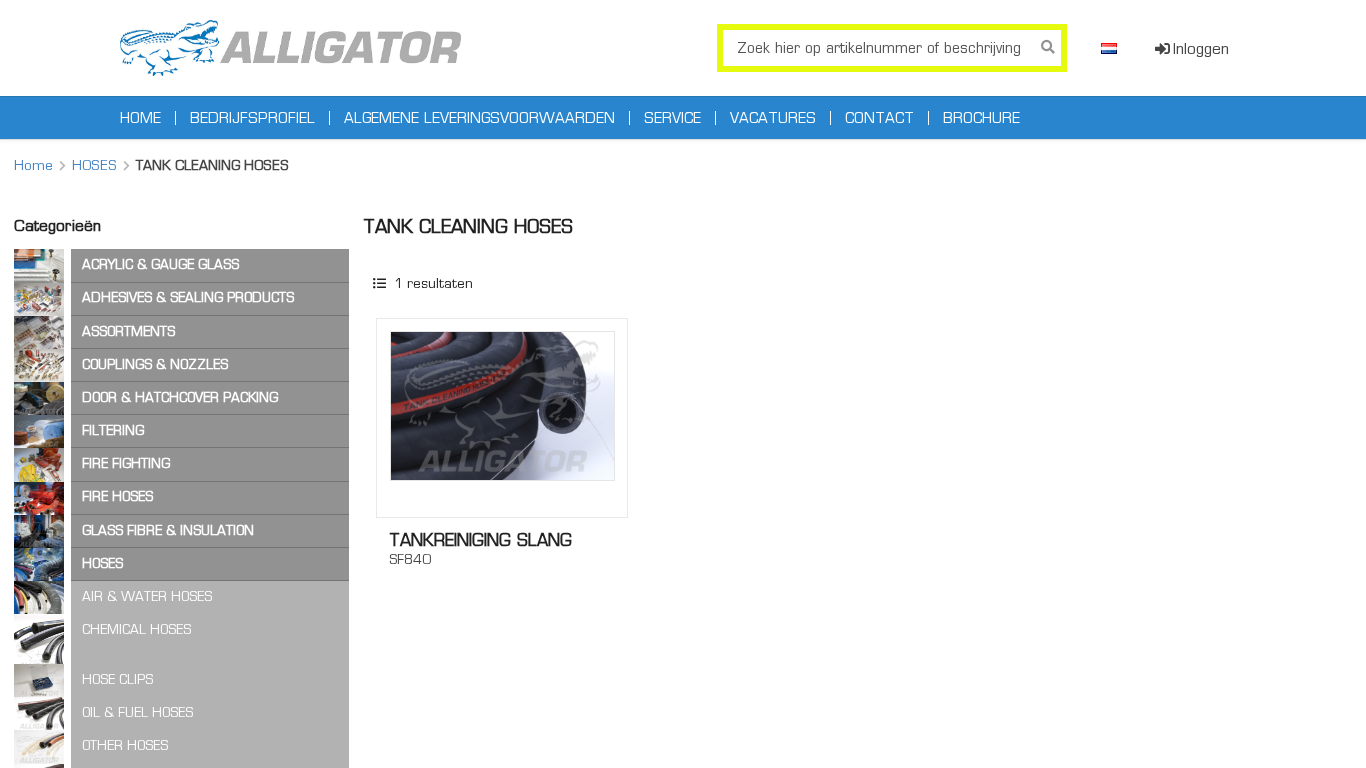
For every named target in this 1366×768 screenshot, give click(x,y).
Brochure (981, 118)
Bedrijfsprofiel (252, 118)
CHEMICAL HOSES (136, 629)
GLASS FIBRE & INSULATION (168, 530)
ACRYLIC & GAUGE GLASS (160, 264)
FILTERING (113, 430)
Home (140, 118)
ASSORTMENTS (128, 331)
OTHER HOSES (125, 745)
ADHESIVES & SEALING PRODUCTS (188, 297)
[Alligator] (291, 48)
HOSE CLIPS (117, 679)
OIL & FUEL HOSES (137, 712)
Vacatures (773, 118)
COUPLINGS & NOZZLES (155, 364)
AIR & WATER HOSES (147, 596)
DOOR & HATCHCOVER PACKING (180, 397)
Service (672, 118)
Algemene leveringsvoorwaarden (479, 118)
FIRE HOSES (117, 496)
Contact (879, 118)
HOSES (94, 165)
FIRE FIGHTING (126, 463)
